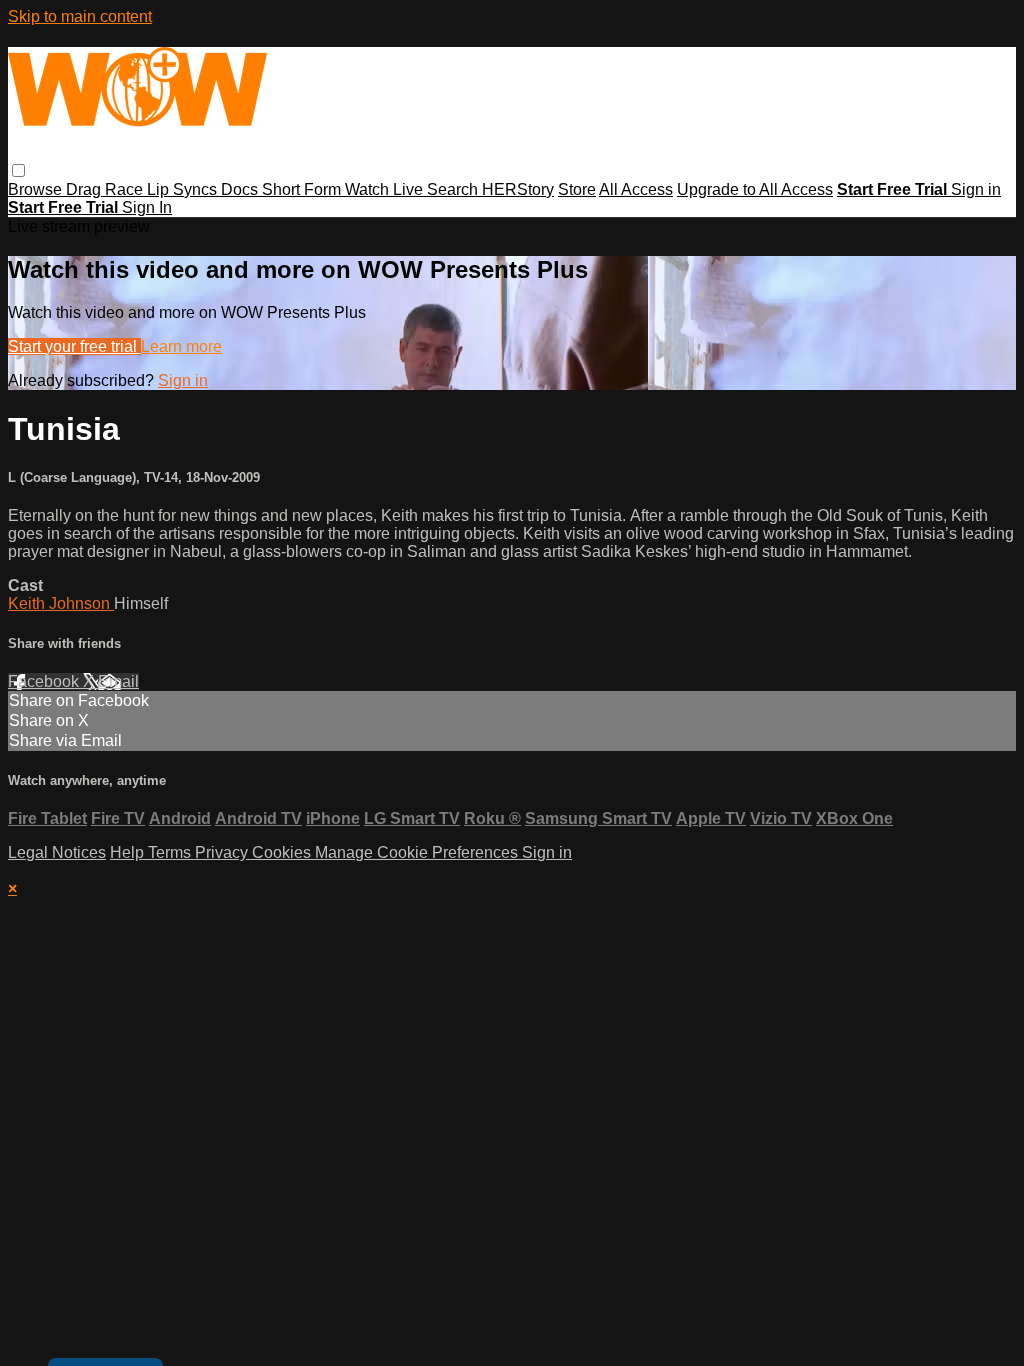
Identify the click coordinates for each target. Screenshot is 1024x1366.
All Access (636, 189)
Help (129, 852)
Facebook (45, 681)
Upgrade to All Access (755, 189)
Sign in (976, 189)
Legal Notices (57, 852)
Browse (37, 189)
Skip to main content (80, 16)
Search (454, 189)
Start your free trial (74, 346)
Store (577, 189)
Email (118, 681)
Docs (241, 189)
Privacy (223, 852)
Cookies (283, 852)
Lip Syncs (184, 189)
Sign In (147, 207)
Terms (171, 852)
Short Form (303, 189)
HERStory (518, 189)
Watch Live (386, 189)
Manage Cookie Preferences (418, 852)
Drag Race (106, 189)
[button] (18, 170)
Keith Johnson (61, 603)
